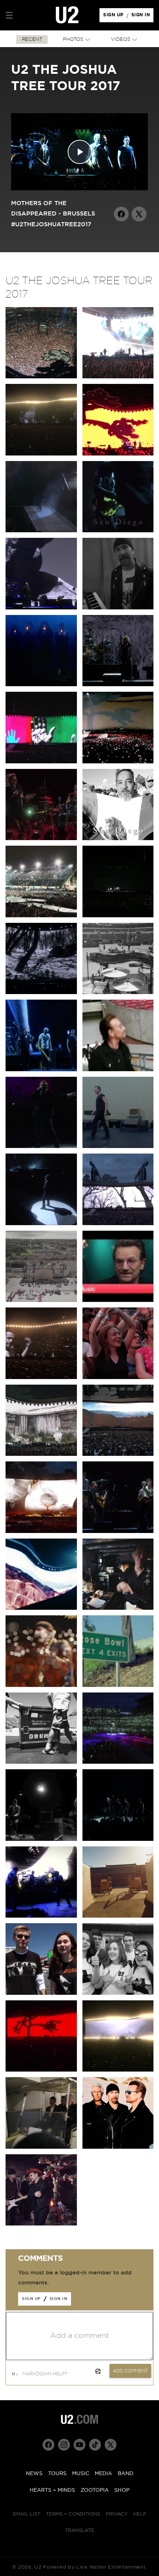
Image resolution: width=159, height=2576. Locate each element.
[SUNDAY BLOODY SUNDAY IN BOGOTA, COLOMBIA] (118, 762)
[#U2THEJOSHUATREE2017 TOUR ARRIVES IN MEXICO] (118, 838)
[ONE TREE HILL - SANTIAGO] (41, 608)
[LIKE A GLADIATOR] (41, 1608)
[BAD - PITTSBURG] (118, 1762)
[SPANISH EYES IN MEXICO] (41, 838)
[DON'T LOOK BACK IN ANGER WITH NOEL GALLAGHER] (118, 1531)
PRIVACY (117, 2514)
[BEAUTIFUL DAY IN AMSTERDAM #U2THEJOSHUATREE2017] (41, 1146)
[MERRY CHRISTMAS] (41, 2224)
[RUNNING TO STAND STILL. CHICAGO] (41, 1839)
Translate (80, 2531)
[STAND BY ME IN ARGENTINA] (118, 685)
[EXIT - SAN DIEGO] (118, 531)
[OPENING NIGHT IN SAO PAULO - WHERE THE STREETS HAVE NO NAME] (118, 454)
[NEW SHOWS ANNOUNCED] (118, 1839)
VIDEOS (121, 40)
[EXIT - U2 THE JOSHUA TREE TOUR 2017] (41, 531)
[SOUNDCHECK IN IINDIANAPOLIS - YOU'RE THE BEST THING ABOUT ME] (118, 992)
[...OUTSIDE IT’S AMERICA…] (41, 1916)
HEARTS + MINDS (52, 2490)
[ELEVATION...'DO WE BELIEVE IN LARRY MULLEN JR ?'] (41, 1377)
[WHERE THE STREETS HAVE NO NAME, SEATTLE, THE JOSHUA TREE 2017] (41, 2070)
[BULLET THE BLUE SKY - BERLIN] (41, 1531)
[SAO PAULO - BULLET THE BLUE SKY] (118, 377)
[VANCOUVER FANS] (118, 1993)
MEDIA (103, 2474)
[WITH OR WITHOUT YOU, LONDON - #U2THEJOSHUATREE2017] (118, 1377)
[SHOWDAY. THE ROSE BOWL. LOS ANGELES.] (118, 1916)
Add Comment (130, 2371)
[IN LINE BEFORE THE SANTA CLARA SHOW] (41, 1993)
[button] (9, 15)
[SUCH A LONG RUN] (41, 1685)
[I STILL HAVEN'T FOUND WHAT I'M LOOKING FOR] (41, 992)
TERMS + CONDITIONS (73, 2514)
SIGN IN (143, 17)
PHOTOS (73, 40)
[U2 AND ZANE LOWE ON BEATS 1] (118, 1300)
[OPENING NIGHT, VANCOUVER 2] (118, 2070)
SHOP (122, 2490)
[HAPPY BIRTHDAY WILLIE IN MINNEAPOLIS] (41, 1070)
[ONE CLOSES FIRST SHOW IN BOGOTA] (41, 762)
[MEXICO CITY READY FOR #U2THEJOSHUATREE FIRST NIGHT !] (41, 916)
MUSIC (81, 2474)
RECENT (32, 40)
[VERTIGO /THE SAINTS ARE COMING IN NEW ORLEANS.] (118, 916)
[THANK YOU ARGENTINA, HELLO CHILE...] (118, 608)
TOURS (57, 2474)
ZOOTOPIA (95, 2490)
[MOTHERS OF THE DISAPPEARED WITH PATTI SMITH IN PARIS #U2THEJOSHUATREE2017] (41, 1223)
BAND (126, 2474)
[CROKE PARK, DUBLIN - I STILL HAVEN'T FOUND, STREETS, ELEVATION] (118, 1223)
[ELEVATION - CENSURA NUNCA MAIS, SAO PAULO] (41, 454)
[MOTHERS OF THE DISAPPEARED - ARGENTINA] (41, 685)
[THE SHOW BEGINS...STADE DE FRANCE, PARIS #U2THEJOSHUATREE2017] (118, 1146)
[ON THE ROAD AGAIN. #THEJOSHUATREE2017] (41, 2147)
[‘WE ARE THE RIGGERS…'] (41, 1762)
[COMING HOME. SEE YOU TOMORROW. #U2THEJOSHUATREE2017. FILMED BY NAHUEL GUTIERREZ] (41, 1300)
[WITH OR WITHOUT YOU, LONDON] (118, 1454)
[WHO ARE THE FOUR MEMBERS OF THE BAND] (118, 1685)
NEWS (34, 2474)
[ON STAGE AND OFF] (118, 1608)
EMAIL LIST (27, 2514)
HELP (140, 2514)
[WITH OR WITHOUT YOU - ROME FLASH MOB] (41, 1454)
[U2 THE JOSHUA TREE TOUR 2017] (118, 2147)
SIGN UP (114, 17)
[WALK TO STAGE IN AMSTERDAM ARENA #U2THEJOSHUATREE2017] (118, 1070)
